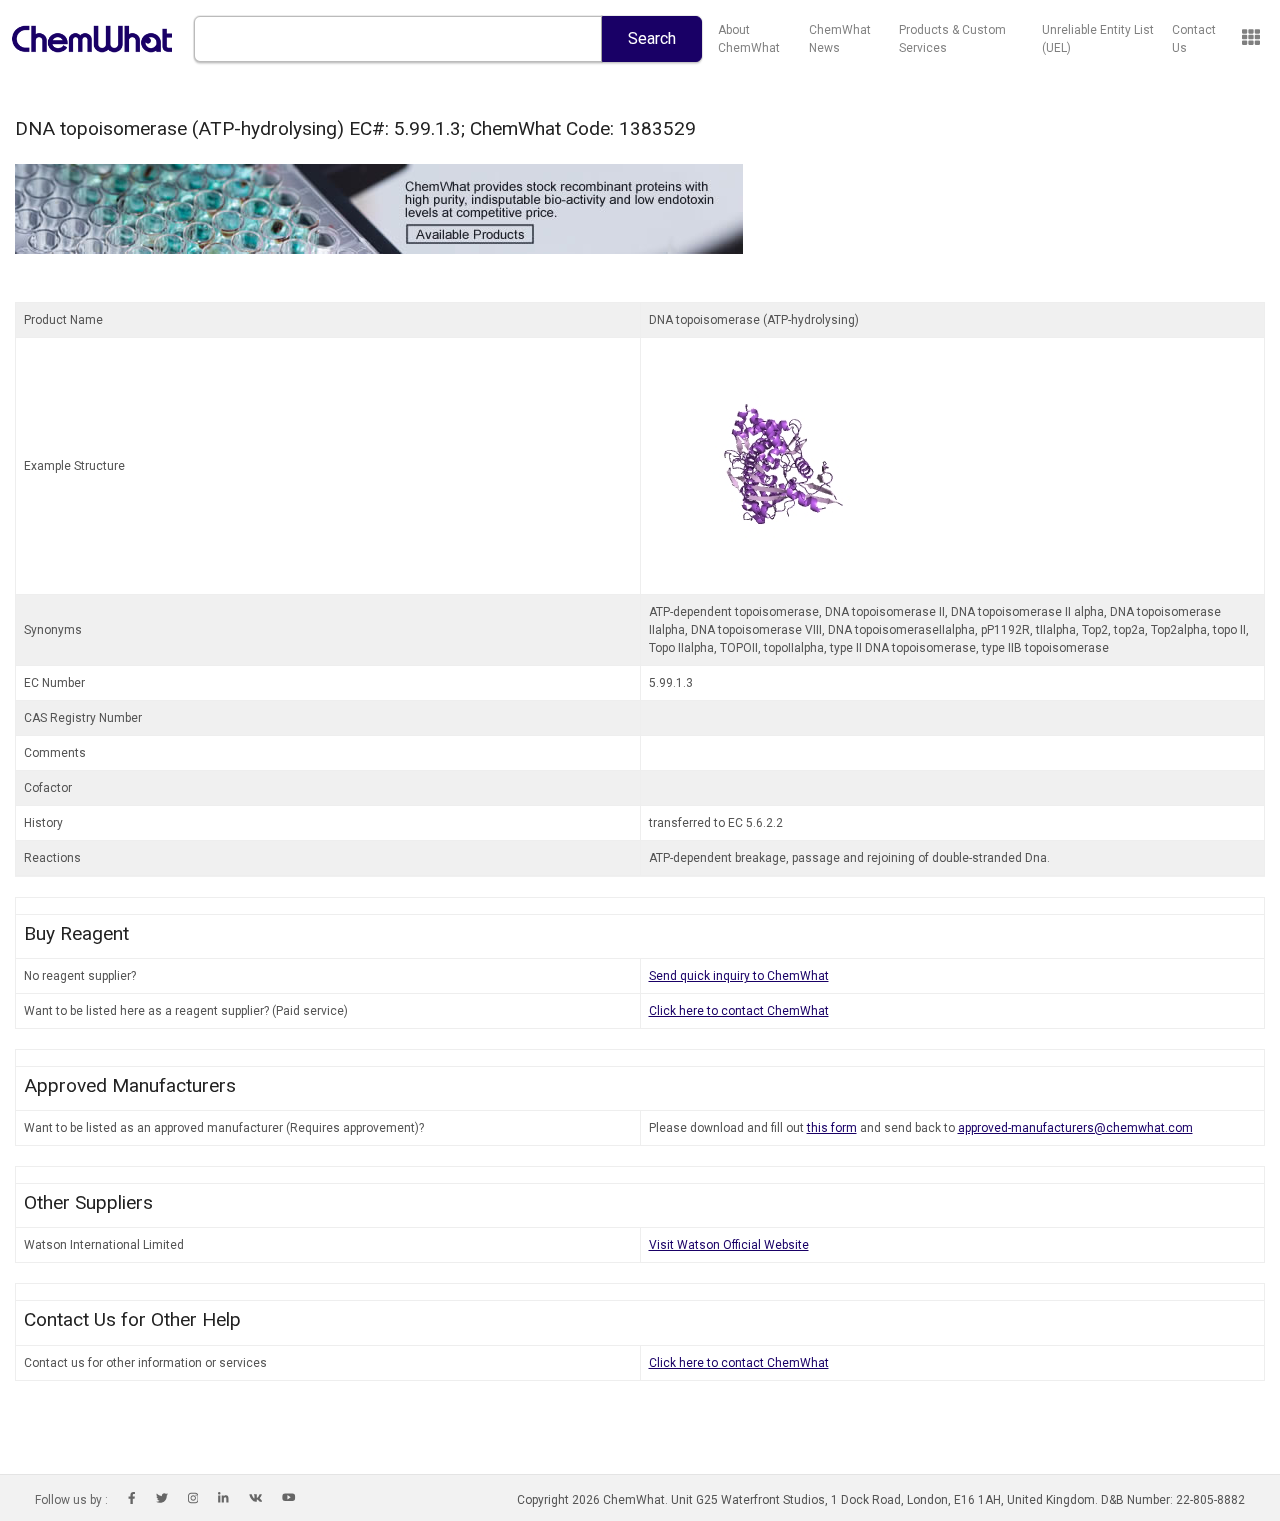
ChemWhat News (840, 39)
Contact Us (1194, 39)
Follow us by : (71, 1500)
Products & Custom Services (952, 39)
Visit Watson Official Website (729, 1245)
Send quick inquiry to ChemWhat (739, 976)
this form (832, 1128)
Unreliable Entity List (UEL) (1098, 39)
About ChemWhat (749, 39)
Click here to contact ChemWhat (739, 1011)
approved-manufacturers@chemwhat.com (1075, 1128)
